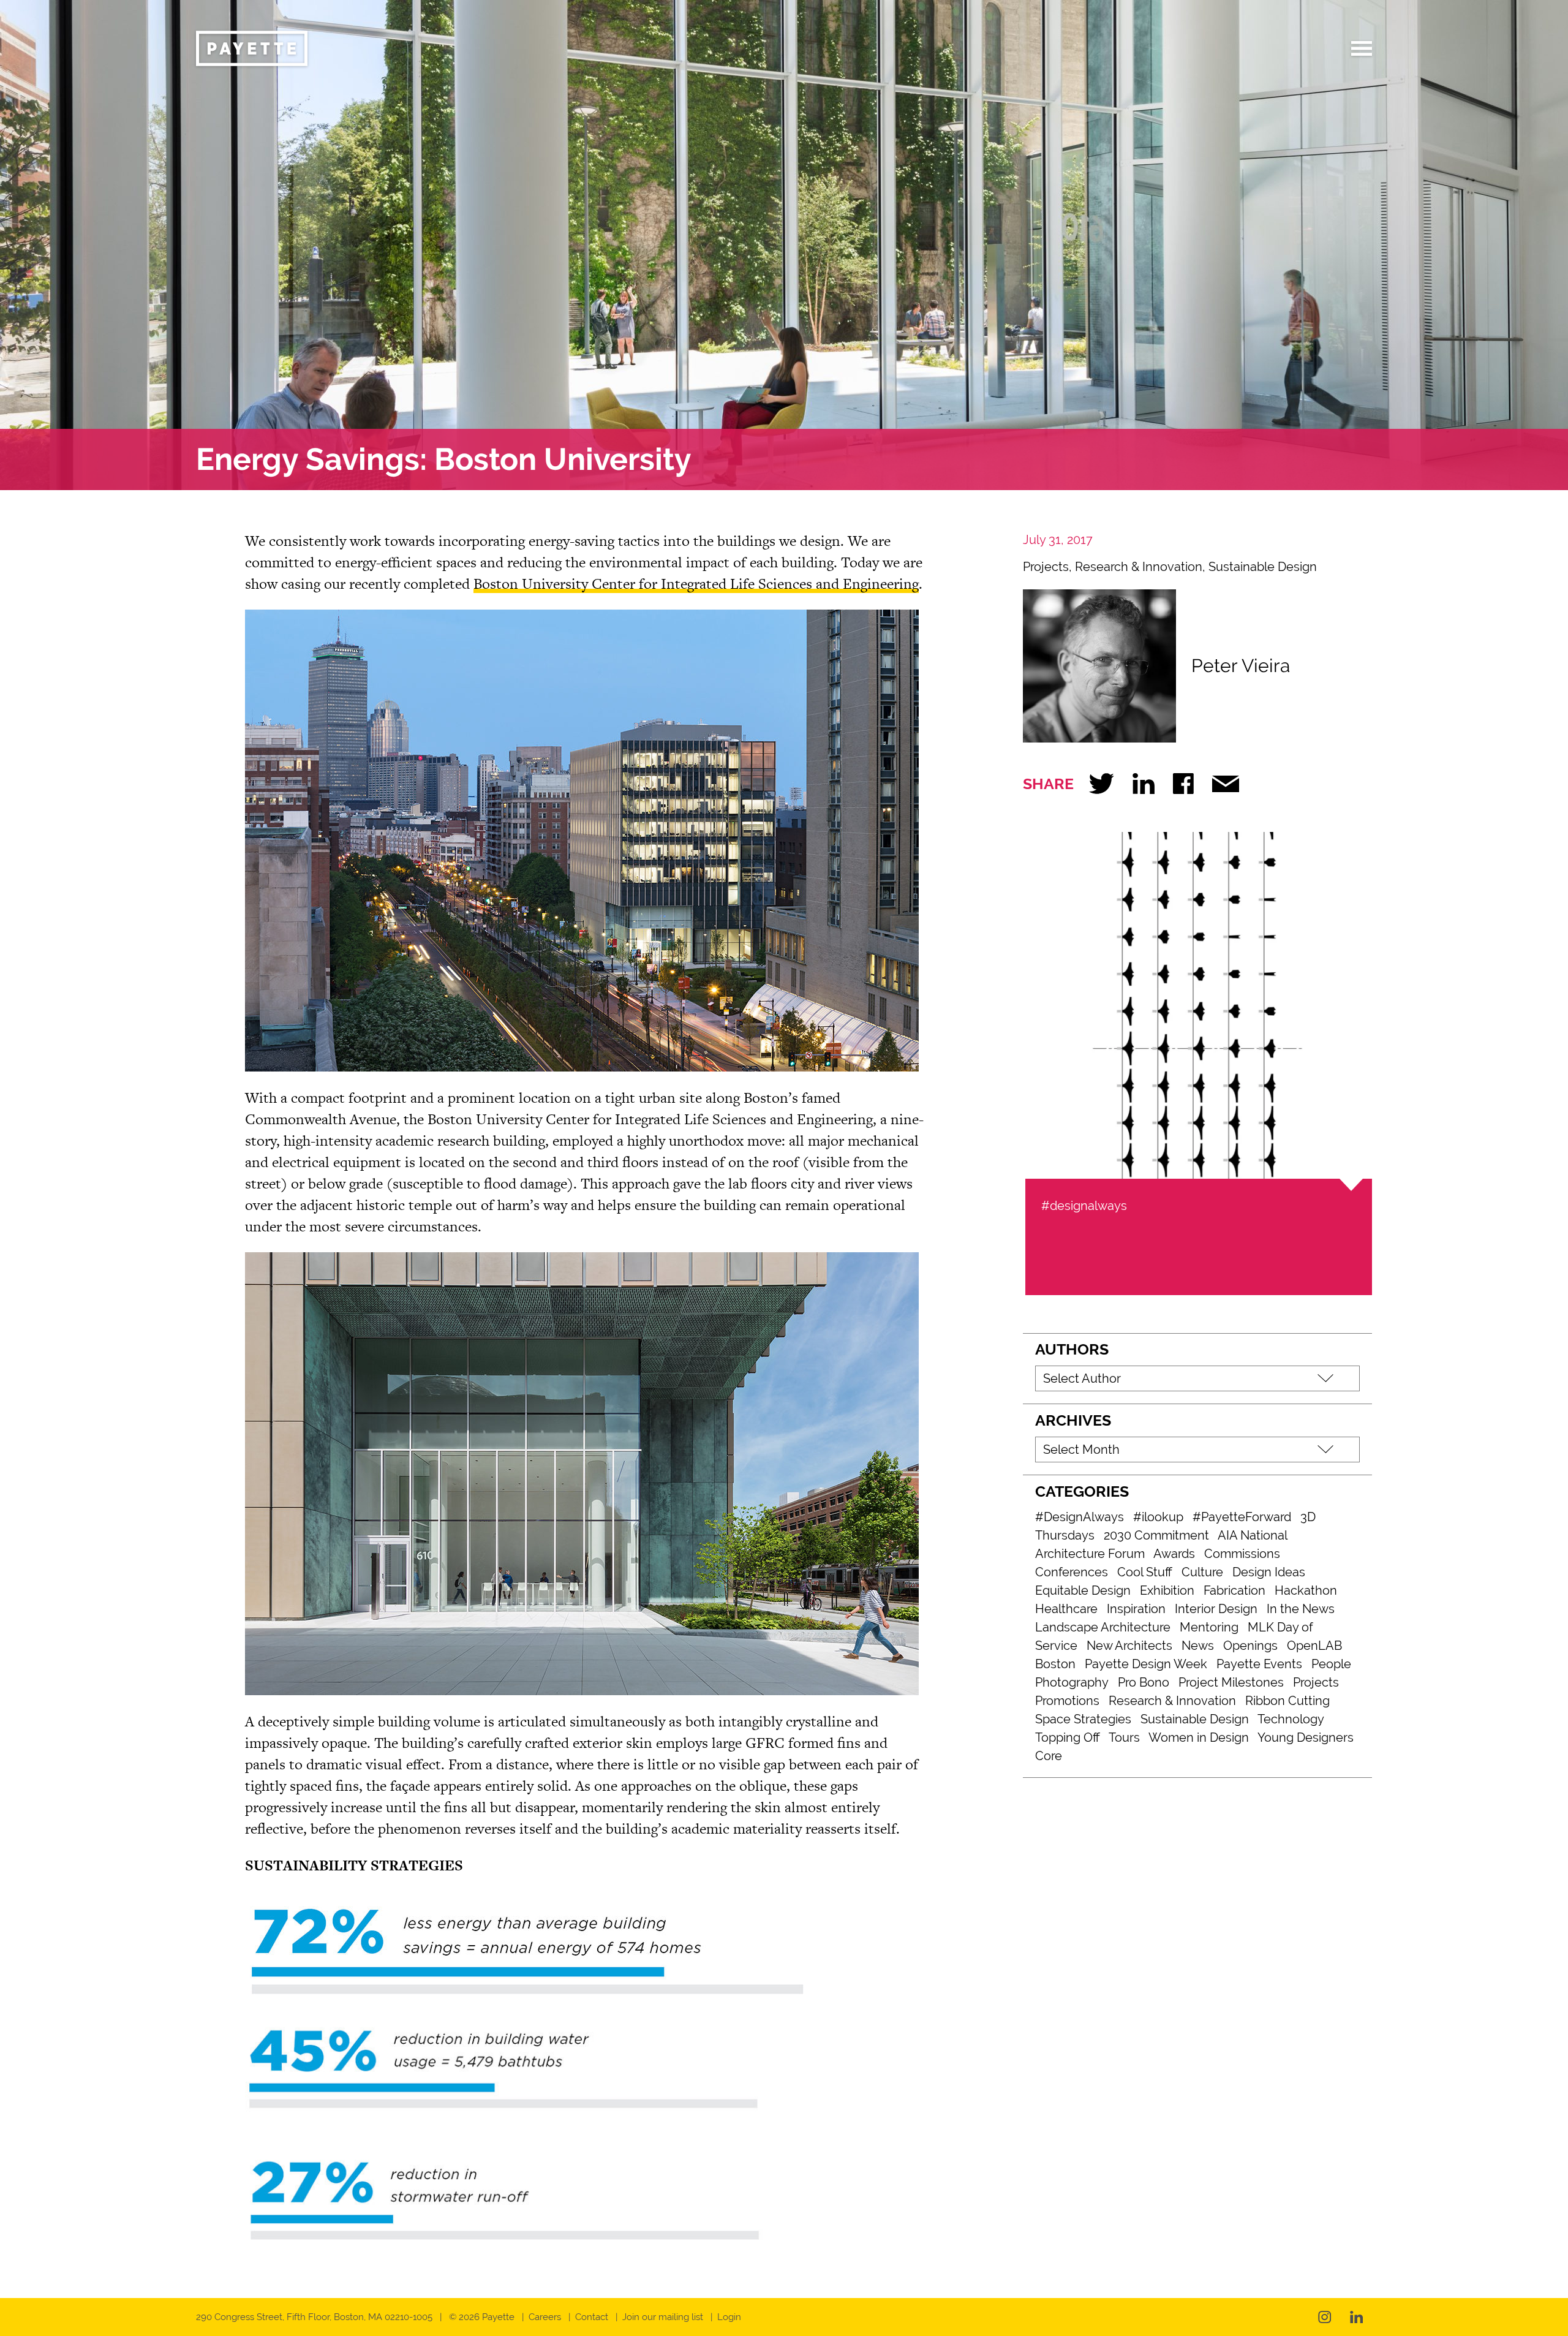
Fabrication (1234, 1590)
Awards (1174, 1554)
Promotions (1067, 1701)
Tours (1124, 1737)
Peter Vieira (1241, 666)
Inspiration (1136, 1609)
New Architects (1129, 1646)
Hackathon (1306, 1590)
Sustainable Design (1263, 567)
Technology (1291, 1719)
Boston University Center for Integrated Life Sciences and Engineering (696, 584)
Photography (1072, 1682)
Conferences (1072, 1572)
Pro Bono (1144, 1682)
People (1331, 1664)
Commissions (1242, 1554)
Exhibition (1167, 1590)
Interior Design (1216, 1609)
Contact (592, 2317)
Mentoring (1209, 1627)
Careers (545, 2317)
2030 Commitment (1156, 1535)
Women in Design (1199, 1737)
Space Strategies (1083, 1719)
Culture (1202, 1572)
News (1198, 1646)
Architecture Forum (1090, 1554)
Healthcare (1066, 1609)
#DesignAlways (1080, 1517)
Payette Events (1259, 1664)
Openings (1250, 1646)
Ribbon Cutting (1287, 1701)
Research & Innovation (1139, 567)
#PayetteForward (1242, 1517)
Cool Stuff (1145, 1572)
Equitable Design (1083, 1590)
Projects (1046, 567)
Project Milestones (1231, 1682)
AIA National (1253, 1535)
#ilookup (1158, 1517)
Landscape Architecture (1103, 1627)
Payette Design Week (1146, 1664)
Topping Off (1068, 1737)
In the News (1301, 1609)
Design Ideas (1269, 1572)
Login (729, 2317)
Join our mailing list (663, 2317)
